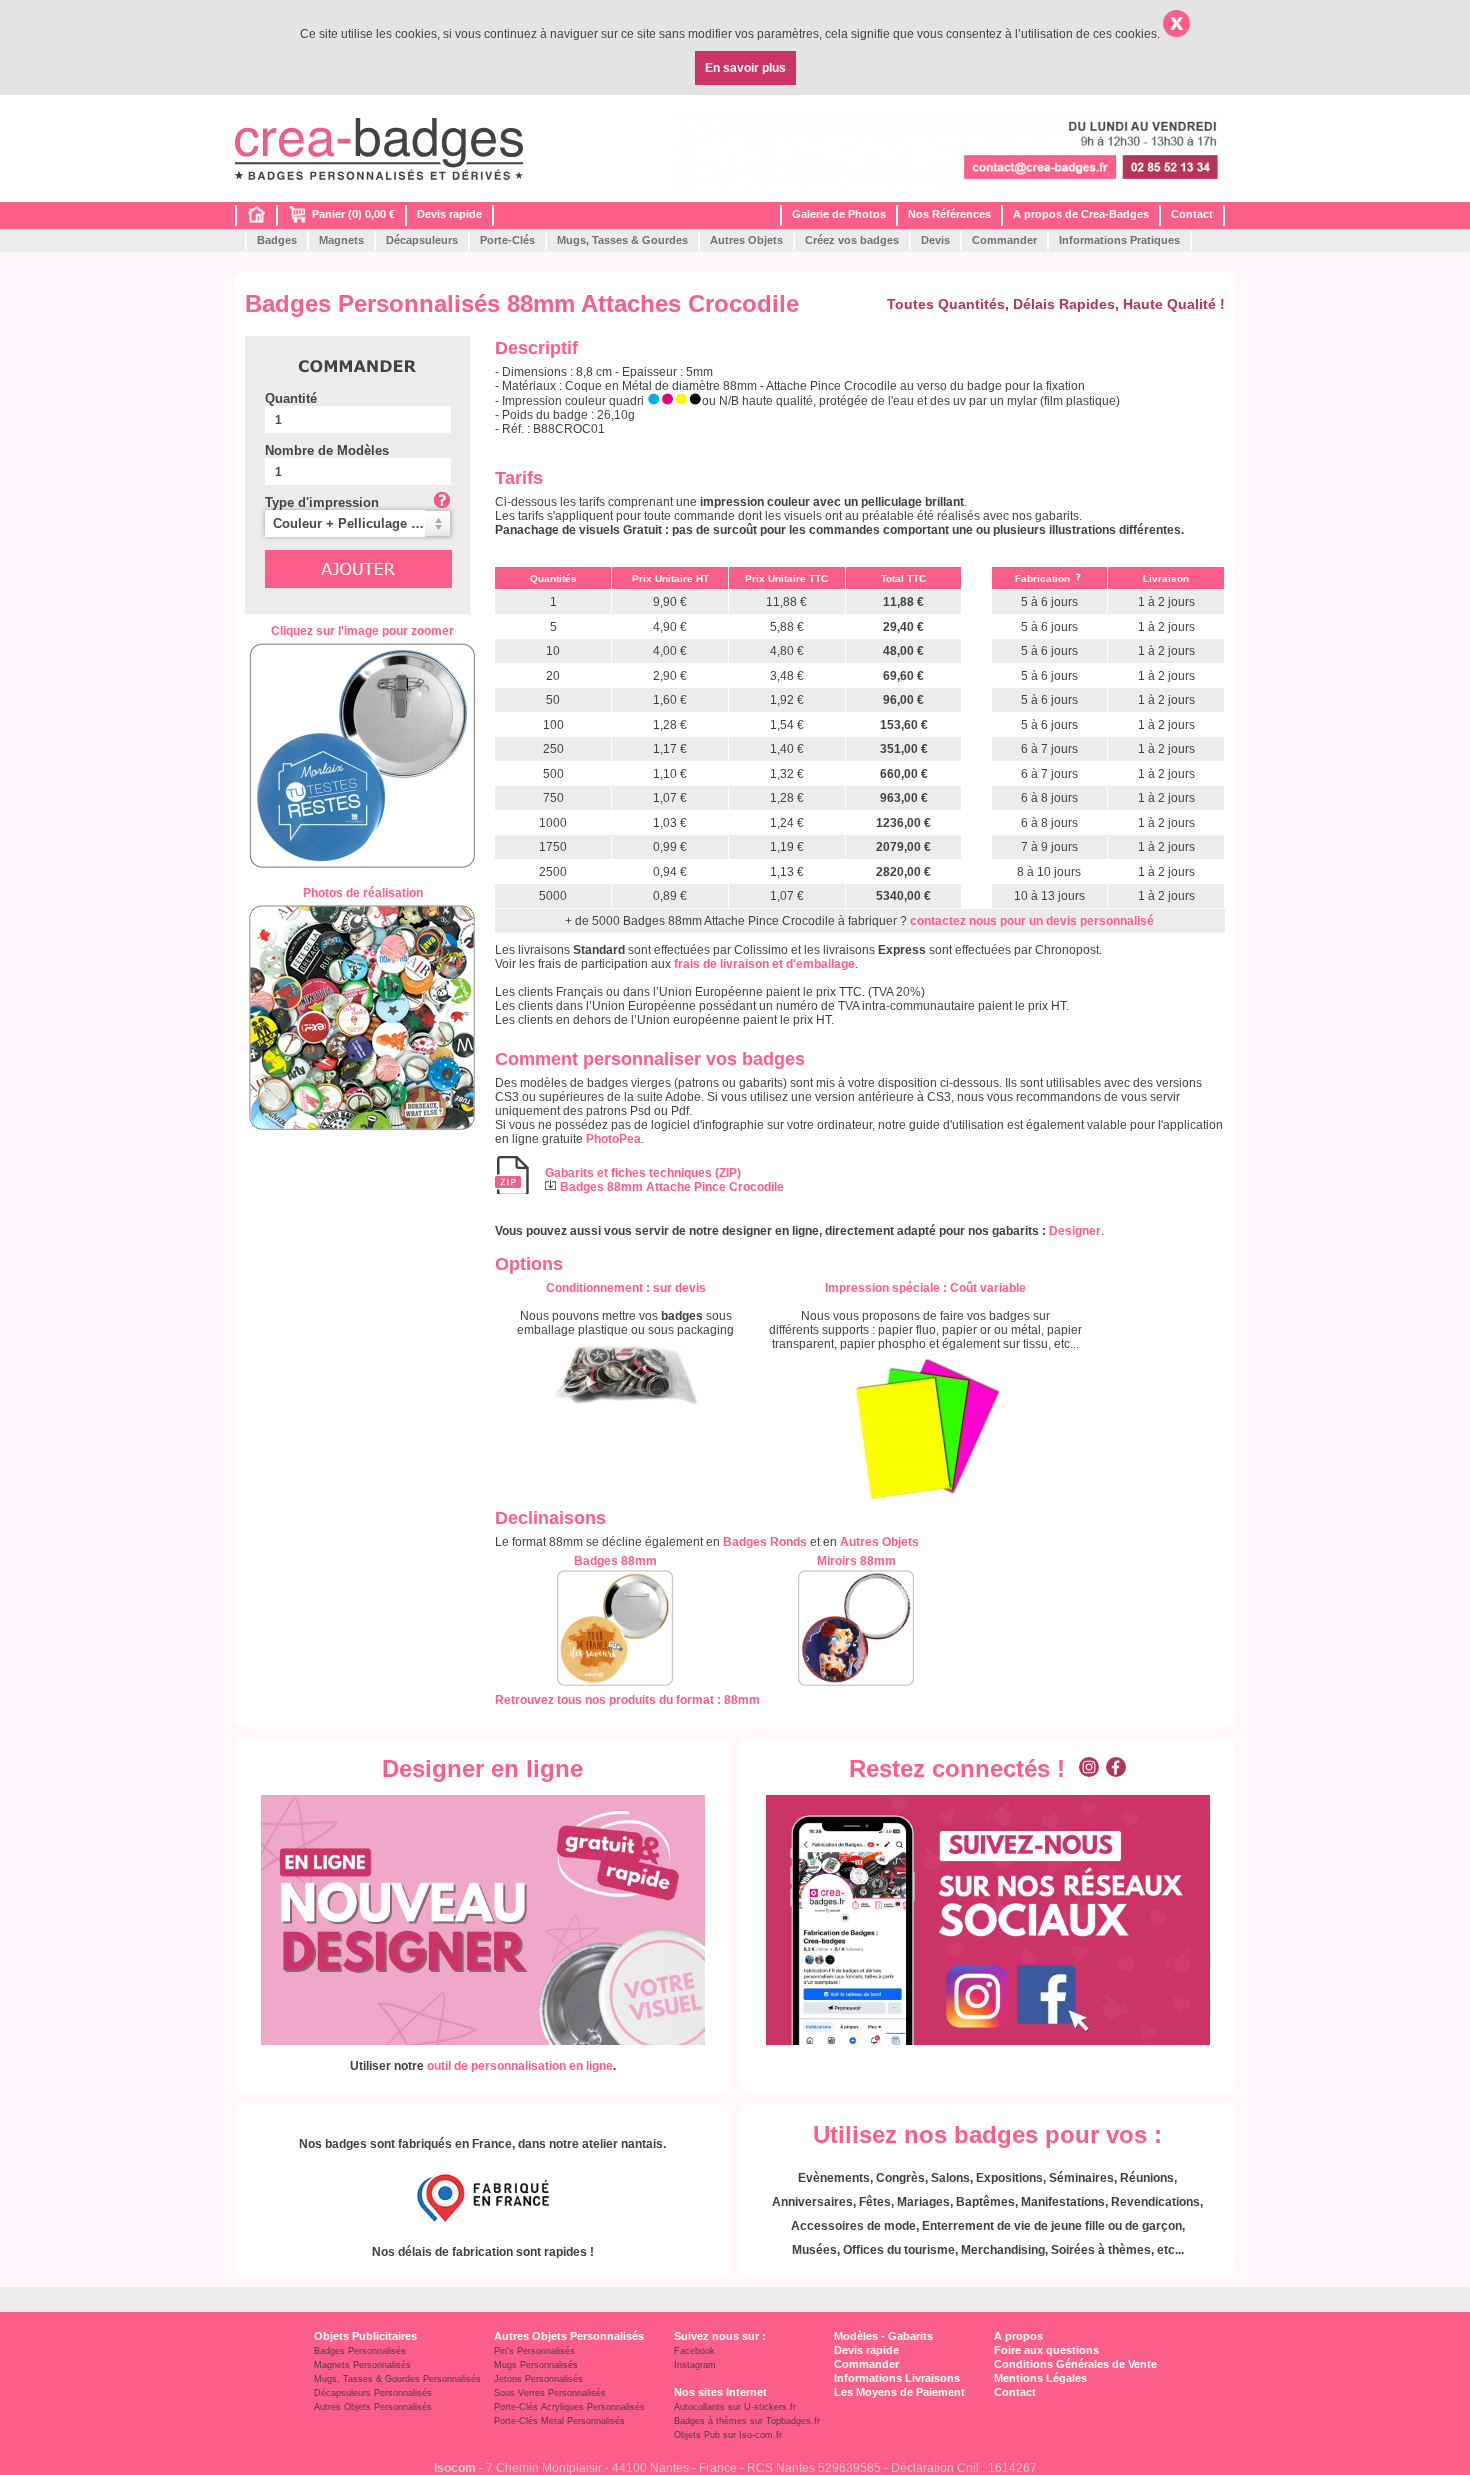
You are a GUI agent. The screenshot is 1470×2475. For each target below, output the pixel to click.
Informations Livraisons (897, 2378)
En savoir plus (745, 68)
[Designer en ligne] (482, 1920)
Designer (1075, 1231)
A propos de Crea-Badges (1081, 214)
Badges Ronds (765, 1542)
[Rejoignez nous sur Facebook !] (1116, 1768)
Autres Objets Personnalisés (373, 2407)
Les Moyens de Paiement (899, 2392)
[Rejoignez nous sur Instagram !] (1089, 1768)
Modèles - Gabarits (883, 2336)
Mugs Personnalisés (536, 2365)
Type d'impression (322, 502)
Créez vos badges (852, 240)
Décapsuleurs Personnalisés (373, 2393)
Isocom (455, 2468)
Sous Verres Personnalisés (550, 2393)
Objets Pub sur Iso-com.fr (728, 2435)
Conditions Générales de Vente (1075, 2364)
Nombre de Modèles (327, 450)
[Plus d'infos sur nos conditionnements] (626, 1374)
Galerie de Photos (839, 214)
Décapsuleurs (422, 240)
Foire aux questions (1046, 2350)
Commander (1004, 240)
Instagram (695, 2365)
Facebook (694, 2351)
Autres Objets (746, 240)
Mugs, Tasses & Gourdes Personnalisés (397, 2379)
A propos (1018, 2336)
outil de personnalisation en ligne (520, 2066)
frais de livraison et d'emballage (764, 964)
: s (626, 1288)
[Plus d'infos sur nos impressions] (926, 1428)
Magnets (341, 240)
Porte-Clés (507, 240)
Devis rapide (449, 214)
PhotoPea (613, 1139)
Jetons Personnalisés (538, 2379)
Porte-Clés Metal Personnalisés (559, 2421)
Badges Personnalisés (360, 2351)
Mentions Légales (1040, 2378)
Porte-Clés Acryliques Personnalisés (569, 2407)
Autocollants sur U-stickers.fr (735, 2407)
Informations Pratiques (1119, 240)
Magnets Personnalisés (362, 2365)
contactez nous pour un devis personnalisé (1032, 921)
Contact (1192, 214)
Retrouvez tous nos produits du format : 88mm (627, 1700)
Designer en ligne (482, 1768)
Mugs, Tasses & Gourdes (622, 240)
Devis (935, 240)
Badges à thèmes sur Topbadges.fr (747, 2421)
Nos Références (949, 214)
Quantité (291, 398)
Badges (277, 240)
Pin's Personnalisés (534, 2351)
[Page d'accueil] (256, 219)
